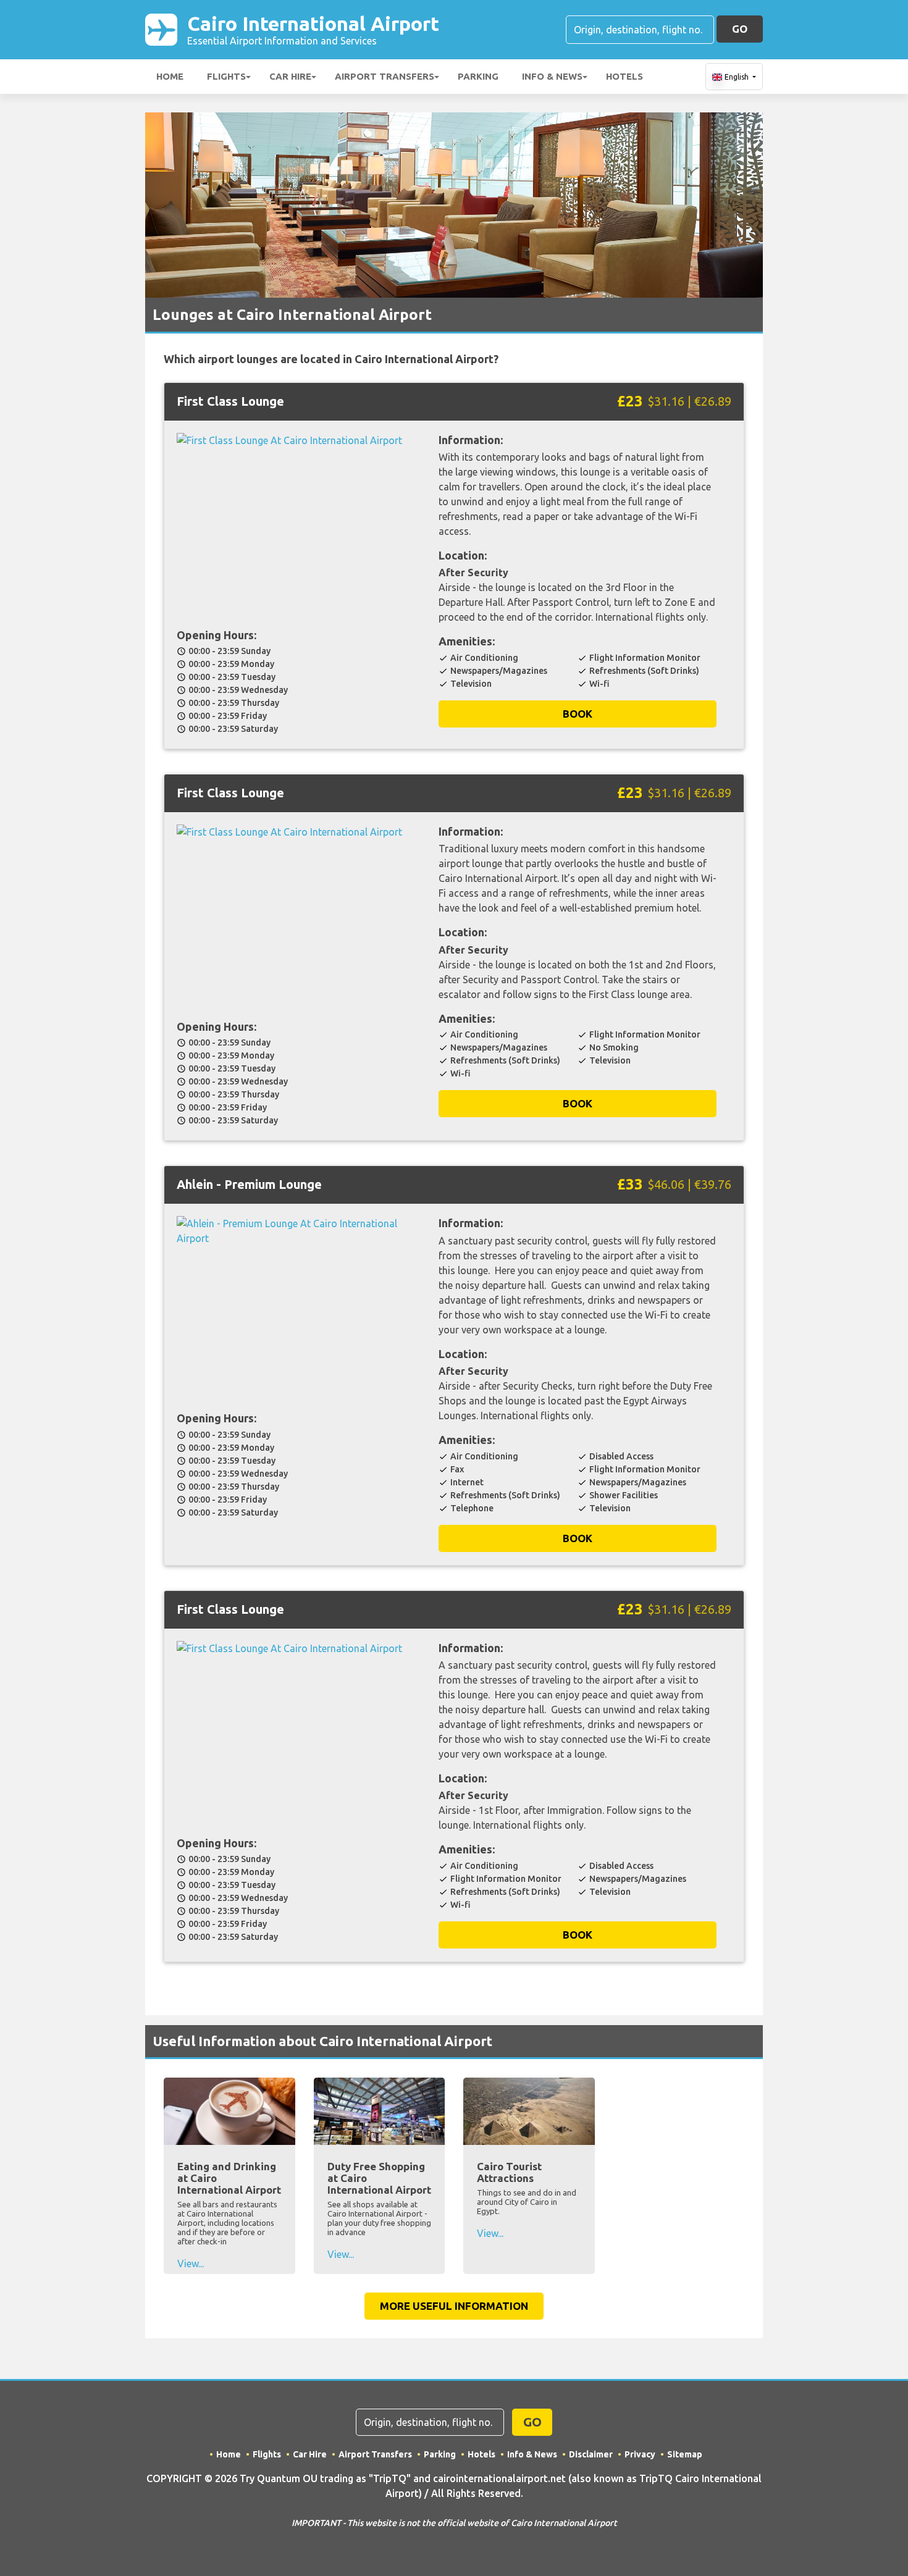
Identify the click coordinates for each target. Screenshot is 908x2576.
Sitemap (685, 2454)
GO (740, 29)
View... (191, 2263)
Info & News (552, 76)
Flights (226, 76)
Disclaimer (591, 2454)
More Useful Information (454, 2306)
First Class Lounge (230, 401)
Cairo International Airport (313, 29)
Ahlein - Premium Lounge (249, 1184)
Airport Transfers (385, 76)
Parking (478, 76)
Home (170, 76)
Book (578, 714)
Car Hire (290, 76)
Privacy (640, 2454)
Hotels (624, 76)
